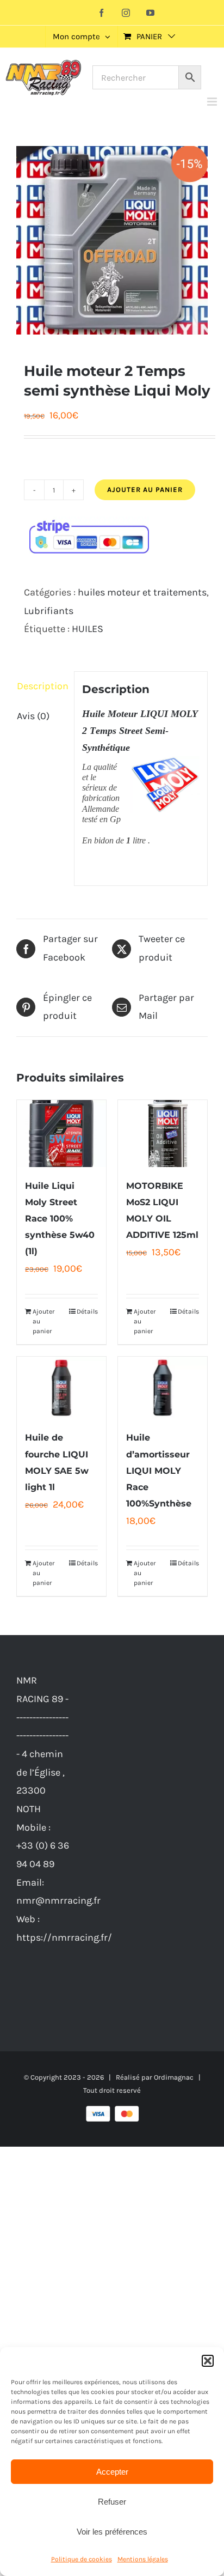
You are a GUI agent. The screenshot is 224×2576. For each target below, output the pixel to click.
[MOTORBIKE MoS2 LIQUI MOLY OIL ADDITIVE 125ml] (163, 1134)
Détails (87, 1311)
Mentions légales (143, 2559)
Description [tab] (42, 686)
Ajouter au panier (145, 490)
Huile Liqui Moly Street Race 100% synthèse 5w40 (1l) (60, 1219)
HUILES (88, 629)
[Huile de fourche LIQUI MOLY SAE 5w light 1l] (61, 1388)
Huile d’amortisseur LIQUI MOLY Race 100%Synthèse (159, 1470)
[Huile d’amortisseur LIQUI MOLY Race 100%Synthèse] (163, 1388)
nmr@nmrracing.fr (58, 1900)
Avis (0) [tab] (33, 716)
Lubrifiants (49, 611)
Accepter (112, 2472)
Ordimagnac (174, 2077)
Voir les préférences (112, 2532)
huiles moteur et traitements (142, 592)
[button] (208, 2361)
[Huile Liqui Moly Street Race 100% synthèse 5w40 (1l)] (61, 1134)
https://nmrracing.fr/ (64, 1937)
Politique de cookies (82, 2559)
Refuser (112, 2502)
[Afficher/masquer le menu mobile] (213, 102)
